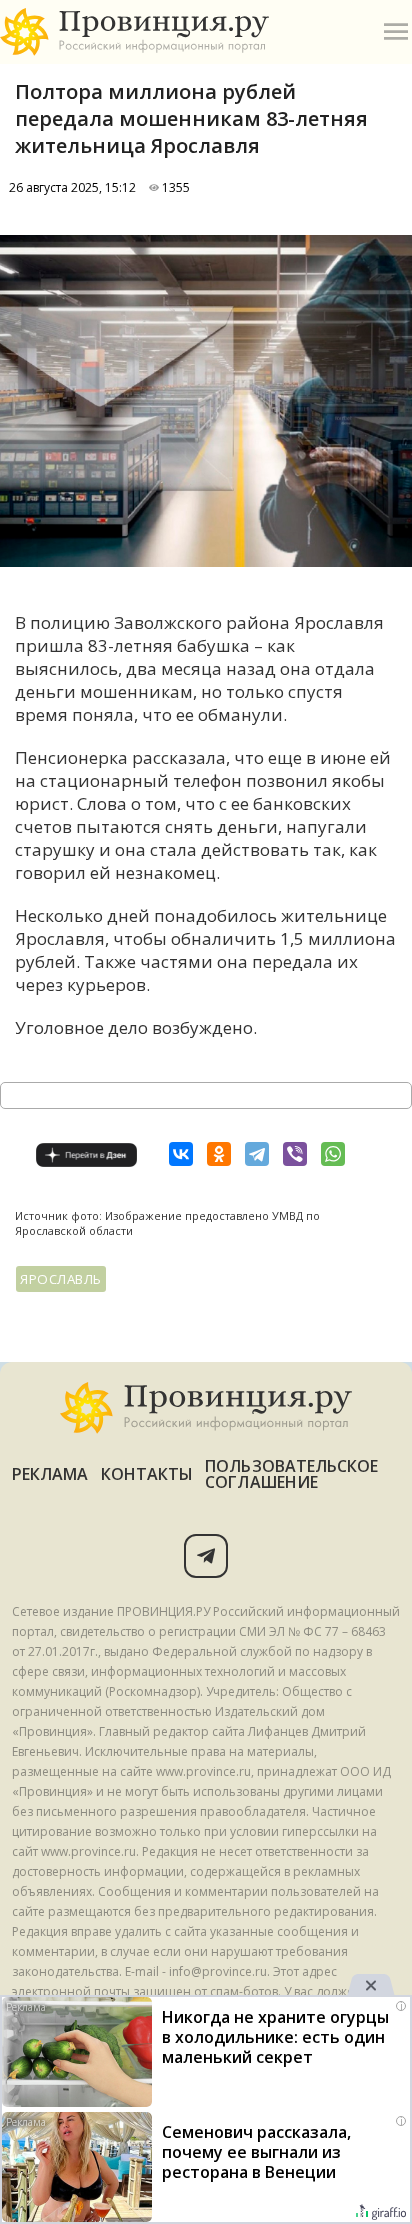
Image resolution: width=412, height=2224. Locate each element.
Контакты (147, 1474)
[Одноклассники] (219, 1154)
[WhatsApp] (333, 1154)
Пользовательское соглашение (291, 1474)
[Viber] (295, 1154)
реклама (50, 1474)
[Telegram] (257, 1154)
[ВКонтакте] (181, 1154)
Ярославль (61, 1279)
